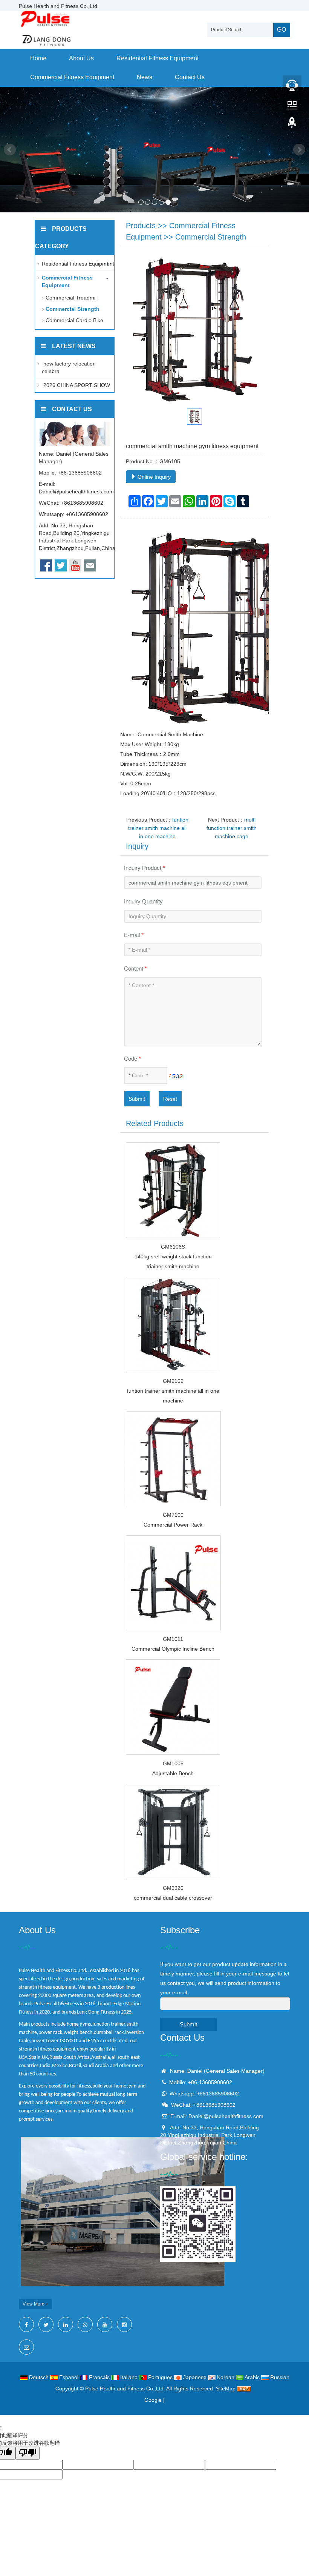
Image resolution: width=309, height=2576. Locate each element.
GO (281, 30)
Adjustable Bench (173, 1773)
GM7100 (173, 1515)
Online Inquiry (153, 477)
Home (38, 58)
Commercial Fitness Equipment (72, 77)
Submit (137, 1099)
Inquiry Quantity (143, 901)
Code (132, 1059)
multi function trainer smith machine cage (232, 828)
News (145, 77)
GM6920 (173, 1888)
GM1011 (173, 1639)
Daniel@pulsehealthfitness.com (76, 492)
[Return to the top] (292, 125)
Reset (170, 1099)
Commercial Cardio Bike (74, 320)
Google (153, 2400)
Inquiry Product (145, 868)
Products (141, 226)
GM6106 (173, 1381)
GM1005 (173, 1763)
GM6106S (173, 1247)
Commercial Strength (211, 237)
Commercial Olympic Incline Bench (173, 1649)
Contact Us (190, 77)
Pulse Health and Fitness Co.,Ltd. (125, 2389)
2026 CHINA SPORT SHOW (76, 385)
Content (135, 968)
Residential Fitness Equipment (158, 58)
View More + (35, 2304)
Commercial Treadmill (72, 298)
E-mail (134, 935)
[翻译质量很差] (28, 2453)
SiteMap (226, 2389)
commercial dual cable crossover (173, 1898)
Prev (10, 150)
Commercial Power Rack (173, 1525)
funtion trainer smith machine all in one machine (158, 828)
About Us (81, 58)
